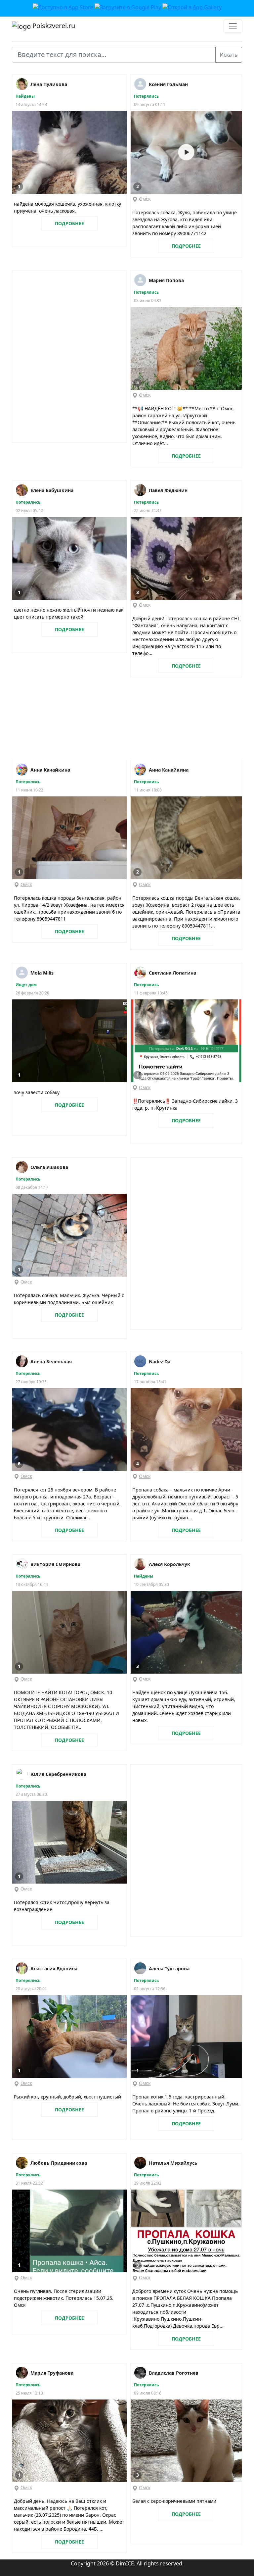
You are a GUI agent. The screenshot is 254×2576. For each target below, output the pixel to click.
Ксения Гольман (168, 84)
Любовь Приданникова (59, 2163)
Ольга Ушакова (49, 1167)
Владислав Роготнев (174, 2373)
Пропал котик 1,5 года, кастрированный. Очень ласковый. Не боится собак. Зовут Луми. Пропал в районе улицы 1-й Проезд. (186, 2104)
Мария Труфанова (52, 2373)
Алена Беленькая (51, 1362)
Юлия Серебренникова (58, 1774)
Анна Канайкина (50, 770)
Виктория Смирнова (55, 1564)
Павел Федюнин (168, 490)
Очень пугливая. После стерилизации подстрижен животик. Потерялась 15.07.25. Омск (64, 2298)
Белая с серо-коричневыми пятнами (174, 2501)
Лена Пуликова (49, 84)
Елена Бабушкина (52, 490)
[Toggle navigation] (233, 26)
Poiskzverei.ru (53, 26)
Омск (145, 199)
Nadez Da (160, 1362)
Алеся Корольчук (169, 1564)
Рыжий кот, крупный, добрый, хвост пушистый (67, 2097)
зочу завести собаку (37, 1092)
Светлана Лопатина (172, 973)
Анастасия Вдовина (54, 1969)
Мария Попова (166, 280)
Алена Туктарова (169, 1969)
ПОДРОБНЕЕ (69, 223)
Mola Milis (42, 973)
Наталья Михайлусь (173, 2163)
